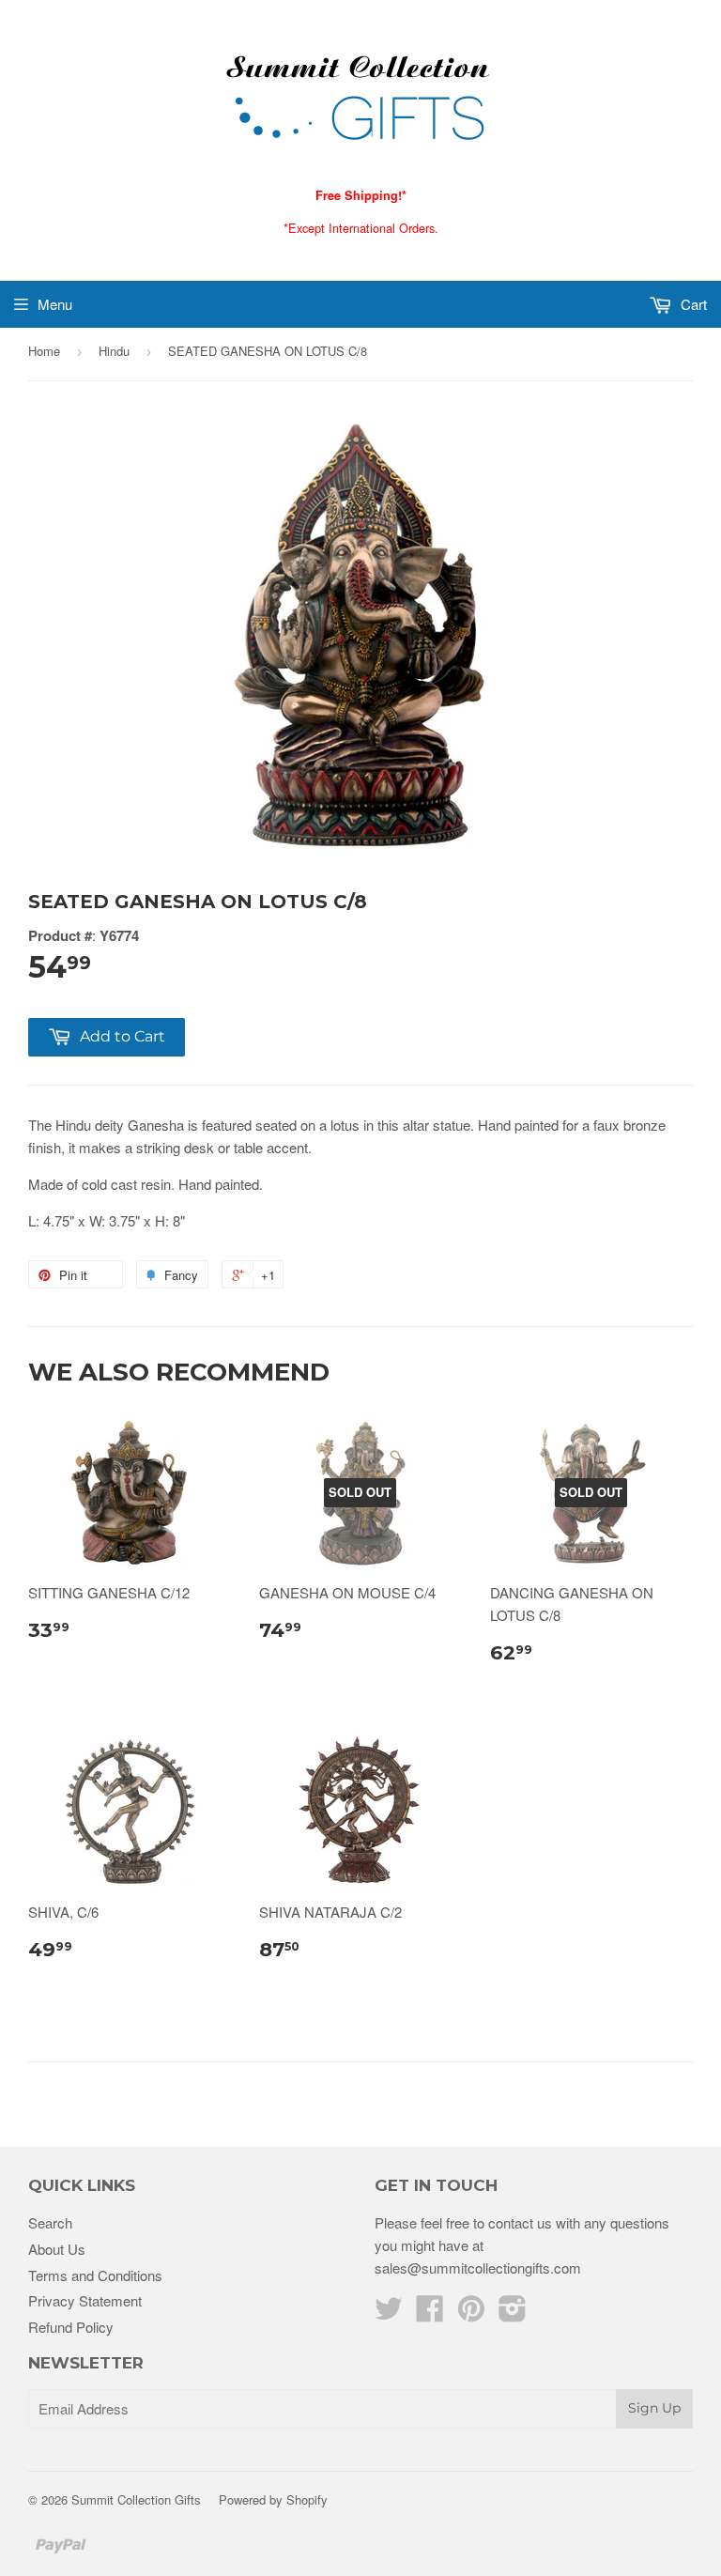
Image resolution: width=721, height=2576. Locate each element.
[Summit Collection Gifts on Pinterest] (471, 2314)
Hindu (114, 351)
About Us (57, 2249)
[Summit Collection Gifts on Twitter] (389, 2314)
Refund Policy (71, 2327)
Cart (692, 304)
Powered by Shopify (273, 2499)
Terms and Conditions (95, 2275)
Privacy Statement (85, 2300)
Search (50, 2222)
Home (44, 351)
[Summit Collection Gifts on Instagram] (513, 2314)
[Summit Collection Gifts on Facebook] (430, 2314)
